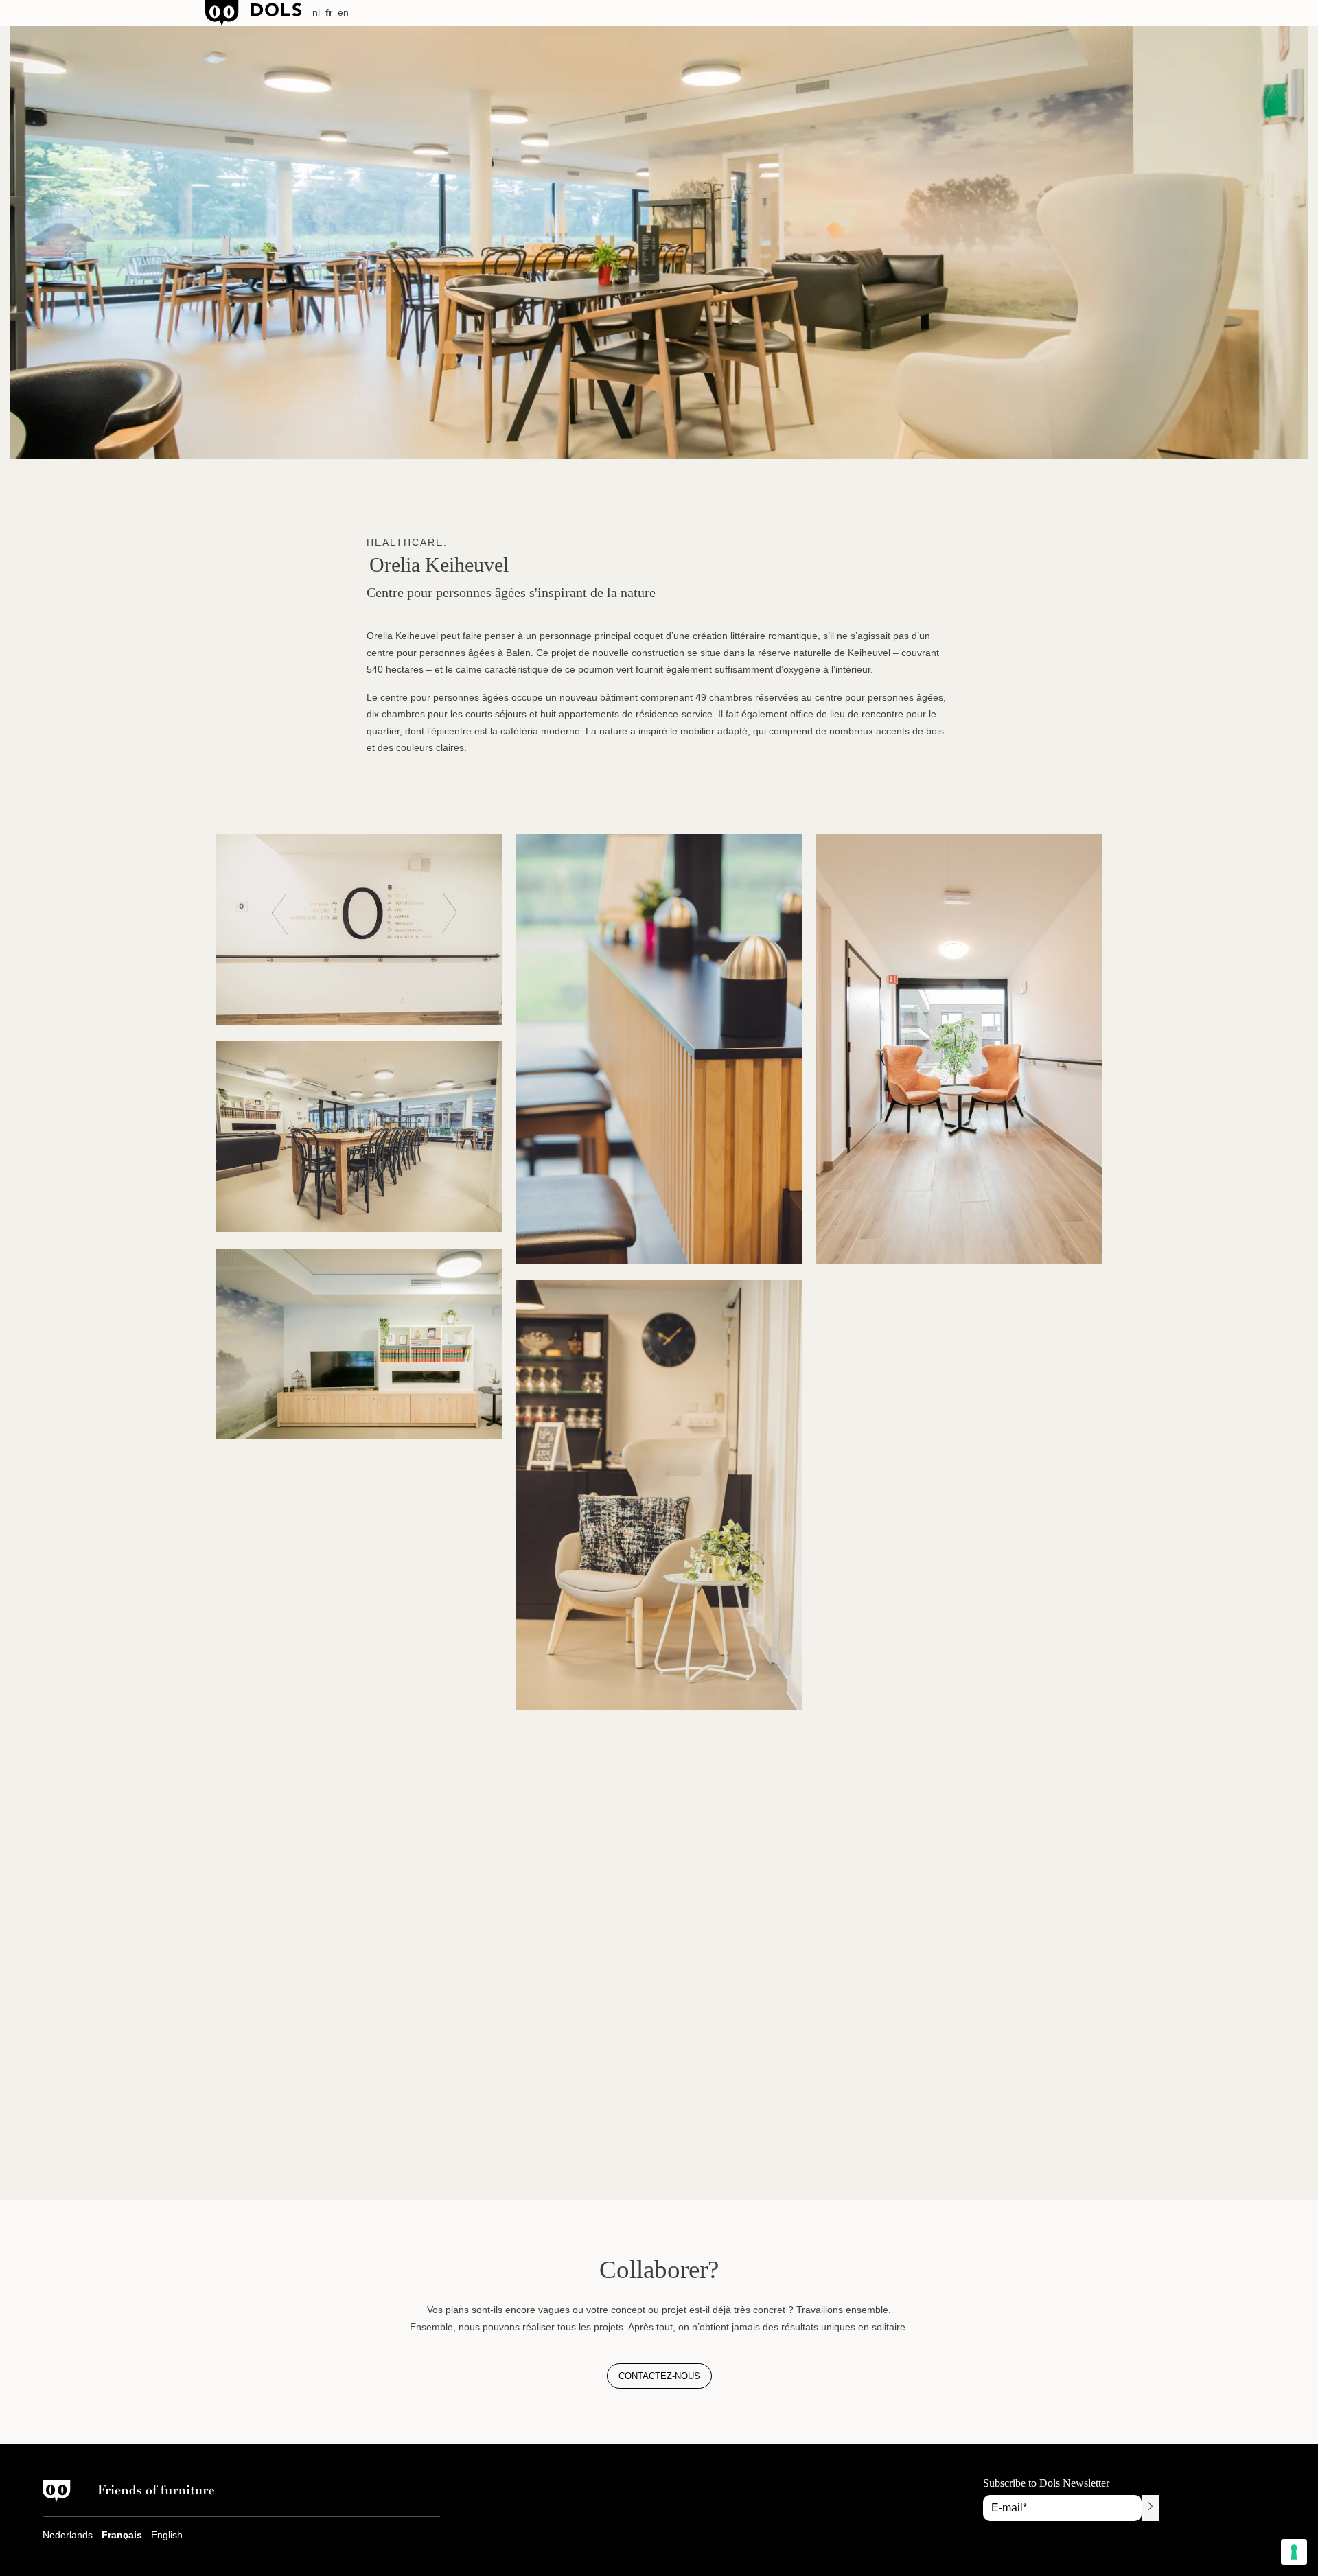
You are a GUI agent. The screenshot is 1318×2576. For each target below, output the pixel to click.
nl (316, 12)
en (343, 12)
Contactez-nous (659, 2376)
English (167, 2535)
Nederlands (68, 2535)
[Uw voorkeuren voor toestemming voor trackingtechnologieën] (1294, 2552)
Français (122, 2535)
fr (329, 12)
